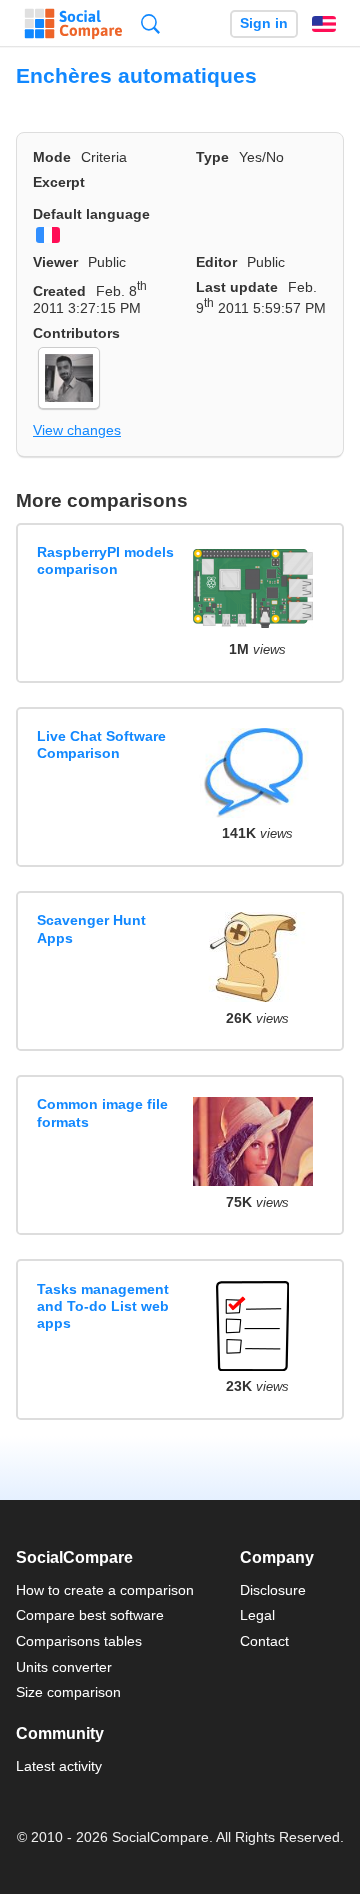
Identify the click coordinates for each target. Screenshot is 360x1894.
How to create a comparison (105, 1590)
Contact (264, 1641)
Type (212, 157)
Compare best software (90, 1615)
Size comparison (68, 1692)
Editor (216, 262)
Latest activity (59, 1766)
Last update (237, 287)
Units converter (64, 1667)
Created (59, 291)
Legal (257, 1615)
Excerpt (59, 182)
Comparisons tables (79, 1641)
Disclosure (273, 1590)
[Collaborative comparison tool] (73, 24)
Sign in (264, 23)
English (324, 24)
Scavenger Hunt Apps (91, 928)
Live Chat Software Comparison (101, 744)
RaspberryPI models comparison (105, 560)
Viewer (55, 262)
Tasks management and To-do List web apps (103, 1306)
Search (150, 23)
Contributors (76, 333)
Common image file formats (102, 1112)
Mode (52, 157)
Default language (91, 214)
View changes (77, 430)
